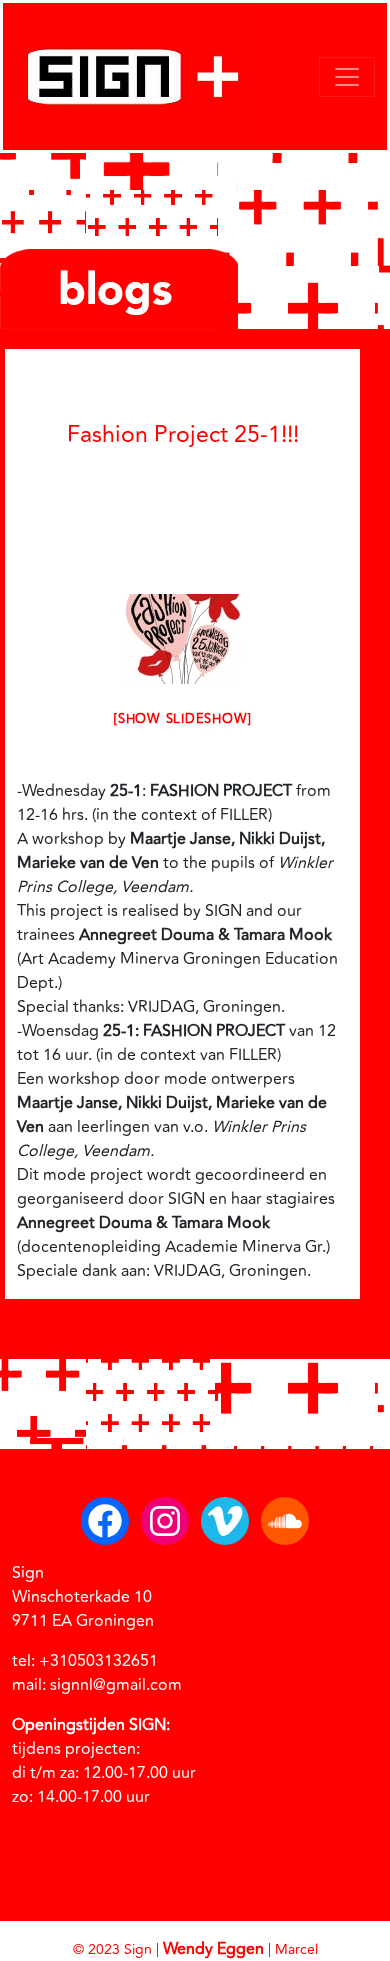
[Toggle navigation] (347, 77)
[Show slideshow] (182, 719)
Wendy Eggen (213, 1949)
